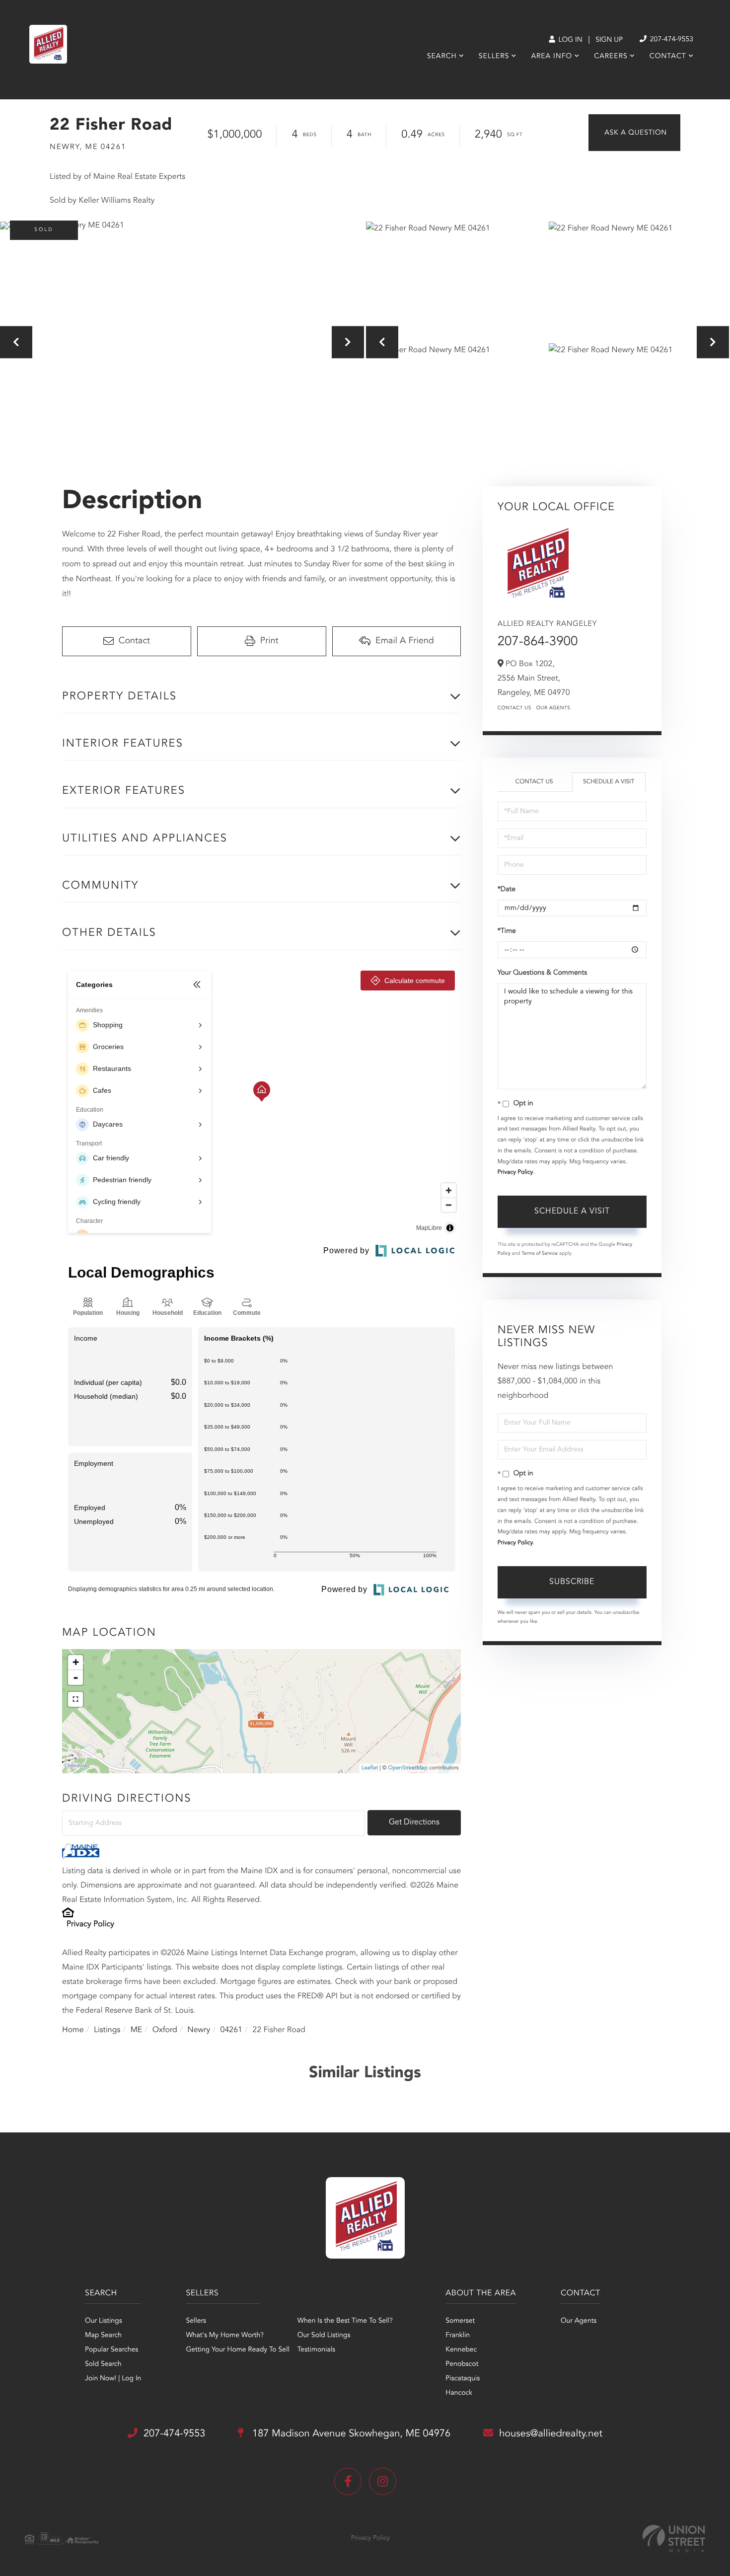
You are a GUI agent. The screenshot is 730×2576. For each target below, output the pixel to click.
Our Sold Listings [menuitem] (324, 2336)
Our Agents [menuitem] (579, 2321)
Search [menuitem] (442, 57)
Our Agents (553, 708)
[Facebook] (348, 2481)
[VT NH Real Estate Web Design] (674, 2538)
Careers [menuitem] (611, 57)
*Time (507, 931)
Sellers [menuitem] (494, 57)
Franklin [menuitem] (458, 2336)
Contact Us (514, 708)
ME (137, 2030)
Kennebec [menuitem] (461, 2350)
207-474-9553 (671, 40)
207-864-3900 (538, 642)
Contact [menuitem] (668, 57)
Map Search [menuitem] (103, 2336)
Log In (569, 40)
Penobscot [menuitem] (462, 2364)
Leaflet (370, 1768)
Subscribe (572, 1582)
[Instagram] (383, 2481)
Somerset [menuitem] (460, 2321)
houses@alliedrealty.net (551, 2434)
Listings (107, 2030)
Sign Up (609, 40)
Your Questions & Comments (542, 973)
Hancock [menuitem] (459, 2393)
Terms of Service (540, 1254)
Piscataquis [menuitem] (463, 2379)
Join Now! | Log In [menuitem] (113, 2379)
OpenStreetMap (408, 1768)
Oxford (165, 2030)
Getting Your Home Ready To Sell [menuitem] (237, 2350)
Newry (199, 2030)
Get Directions (414, 1822)
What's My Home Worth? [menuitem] (225, 2336)
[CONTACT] (634, 133)
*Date (507, 890)
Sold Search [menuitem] (103, 2364)
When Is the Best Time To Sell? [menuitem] (345, 2321)
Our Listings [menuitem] (104, 2321)
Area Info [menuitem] (551, 57)
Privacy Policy (90, 1924)
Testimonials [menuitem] (316, 2350)
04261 (231, 2030)
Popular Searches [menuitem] (111, 2350)
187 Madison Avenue (350, 2434)
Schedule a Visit (609, 782)
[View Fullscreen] (75, 1699)
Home (73, 2030)
